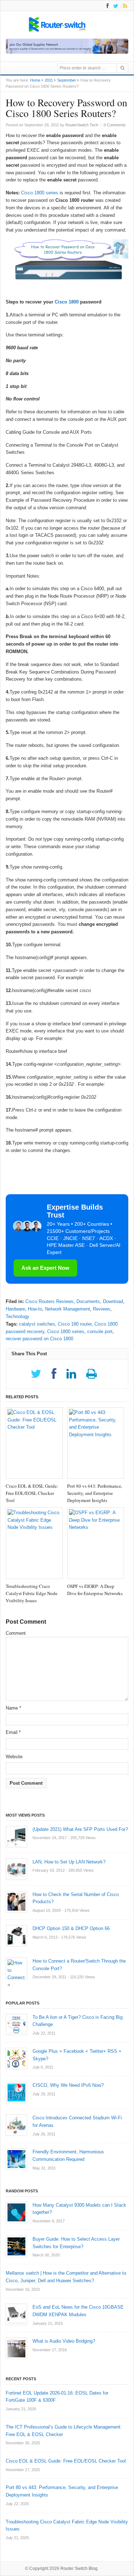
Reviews (102, 1309)
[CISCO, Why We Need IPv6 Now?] (16, 2093)
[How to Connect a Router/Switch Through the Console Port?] (16, 1968)
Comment (16, 1633)
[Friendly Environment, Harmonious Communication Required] (16, 2159)
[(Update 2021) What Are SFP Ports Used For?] (16, 1837)
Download (113, 1301)
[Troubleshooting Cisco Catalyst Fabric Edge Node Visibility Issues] (34, 1543)
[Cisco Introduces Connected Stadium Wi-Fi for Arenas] (16, 2125)
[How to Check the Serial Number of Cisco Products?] (16, 1902)
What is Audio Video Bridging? (64, 2341)
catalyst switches (37, 1324)
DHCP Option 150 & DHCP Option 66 (71, 1928)
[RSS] (124, 6)
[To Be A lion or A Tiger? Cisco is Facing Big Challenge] (16, 2025)
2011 (49, 80)
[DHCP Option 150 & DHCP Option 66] (16, 1936)
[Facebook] (106, 6)
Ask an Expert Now (45, 1268)
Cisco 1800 (67, 302)
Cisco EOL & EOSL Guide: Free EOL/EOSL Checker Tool (66, 2461)
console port (100, 1331)
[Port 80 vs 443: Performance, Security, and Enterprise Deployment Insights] (96, 1443)
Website (14, 1757)
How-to (35, 1309)
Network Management (68, 1309)
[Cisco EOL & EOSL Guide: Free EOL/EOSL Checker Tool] (34, 1443)
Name (13, 1708)
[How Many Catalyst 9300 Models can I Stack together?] (16, 2212)
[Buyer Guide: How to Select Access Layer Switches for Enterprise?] (16, 2246)
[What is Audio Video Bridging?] (16, 2348)
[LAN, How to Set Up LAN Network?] (16, 1869)
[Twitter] (115, 6)
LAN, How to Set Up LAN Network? (69, 1862)
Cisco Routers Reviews (49, 1301)
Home (35, 80)
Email (13, 1732)
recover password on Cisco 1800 (39, 1339)
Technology (18, 1316)
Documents (88, 1301)
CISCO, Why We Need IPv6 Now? (68, 2085)
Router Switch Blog (80, 2568)
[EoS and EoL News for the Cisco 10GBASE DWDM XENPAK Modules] (16, 2314)
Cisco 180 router (75, 1324)
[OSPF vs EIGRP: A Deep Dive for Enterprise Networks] (96, 1543)
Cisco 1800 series (40, 193)
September (67, 80)
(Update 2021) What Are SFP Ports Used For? (80, 1829)
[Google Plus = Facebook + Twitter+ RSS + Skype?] (16, 2059)
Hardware (15, 1309)
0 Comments (115, 125)
